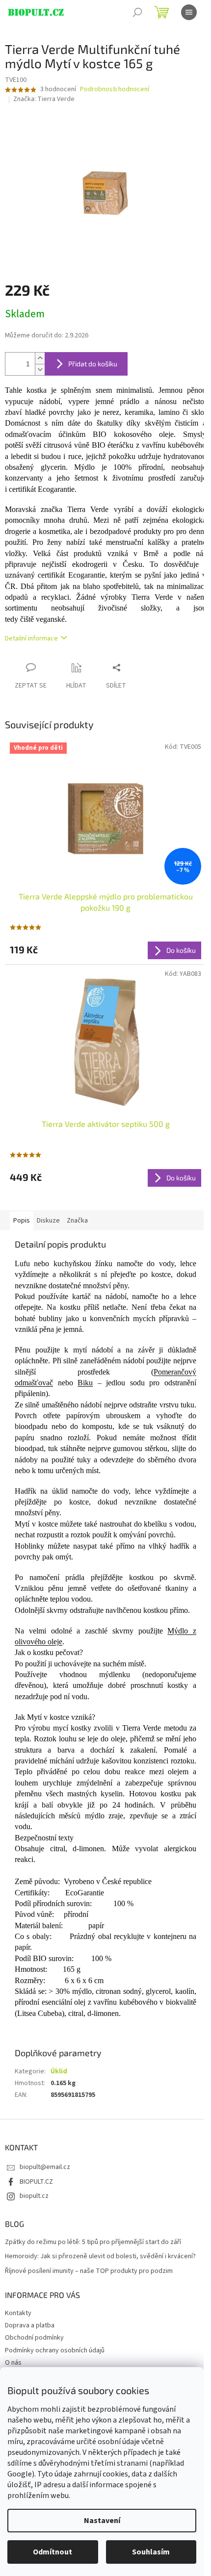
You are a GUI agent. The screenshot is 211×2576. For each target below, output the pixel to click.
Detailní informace (31, 638)
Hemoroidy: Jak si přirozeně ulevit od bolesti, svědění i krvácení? (100, 2257)
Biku (85, 1383)
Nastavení (102, 2521)
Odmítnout (53, 2552)
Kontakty (18, 2313)
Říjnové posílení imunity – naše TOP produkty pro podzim (89, 2271)
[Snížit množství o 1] (40, 370)
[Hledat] (137, 12)
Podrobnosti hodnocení (115, 89)
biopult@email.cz (45, 2167)
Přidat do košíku (93, 364)
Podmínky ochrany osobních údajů (55, 2350)
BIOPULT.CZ (36, 2182)
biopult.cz (34, 2196)
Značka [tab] (77, 1221)
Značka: (44, 99)
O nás (13, 2363)
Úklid (59, 2071)
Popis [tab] (22, 1221)
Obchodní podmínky (34, 2338)
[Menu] (189, 12)
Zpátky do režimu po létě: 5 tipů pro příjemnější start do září (93, 2242)
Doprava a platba (30, 2325)
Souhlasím (151, 2552)
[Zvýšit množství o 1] (40, 358)
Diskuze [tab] (48, 1221)
